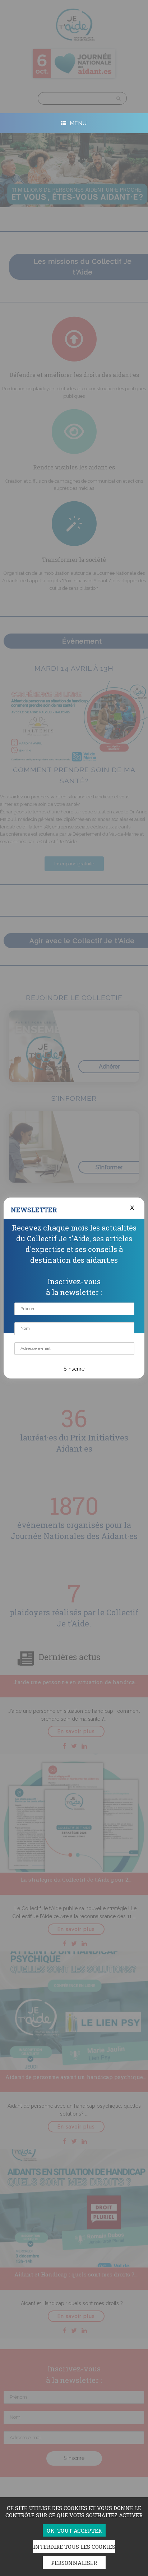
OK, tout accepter (74, 2530)
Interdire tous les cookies (74, 2547)
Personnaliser (74, 2563)
